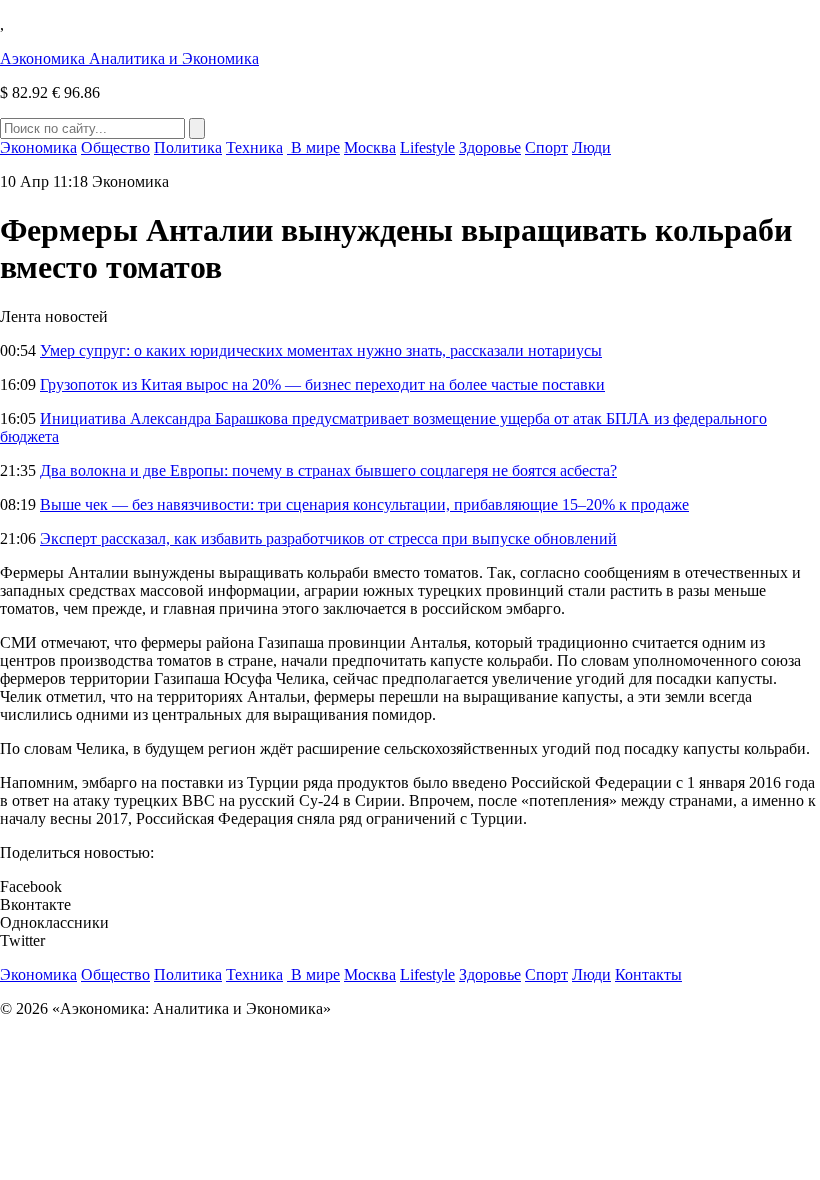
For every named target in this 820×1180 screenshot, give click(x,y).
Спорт (546, 147)
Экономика (38, 147)
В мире (313, 147)
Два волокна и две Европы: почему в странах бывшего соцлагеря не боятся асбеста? (328, 470)
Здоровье (490, 147)
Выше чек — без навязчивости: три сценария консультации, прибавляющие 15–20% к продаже (364, 504)
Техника (254, 147)
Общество (115, 147)
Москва (370, 147)
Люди (591, 147)
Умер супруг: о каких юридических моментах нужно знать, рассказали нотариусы (321, 350)
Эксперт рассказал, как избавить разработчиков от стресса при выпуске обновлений (328, 538)
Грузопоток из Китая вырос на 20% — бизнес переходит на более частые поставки (322, 384)
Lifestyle (427, 147)
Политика (188, 147)
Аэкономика (129, 58)
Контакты (648, 974)
